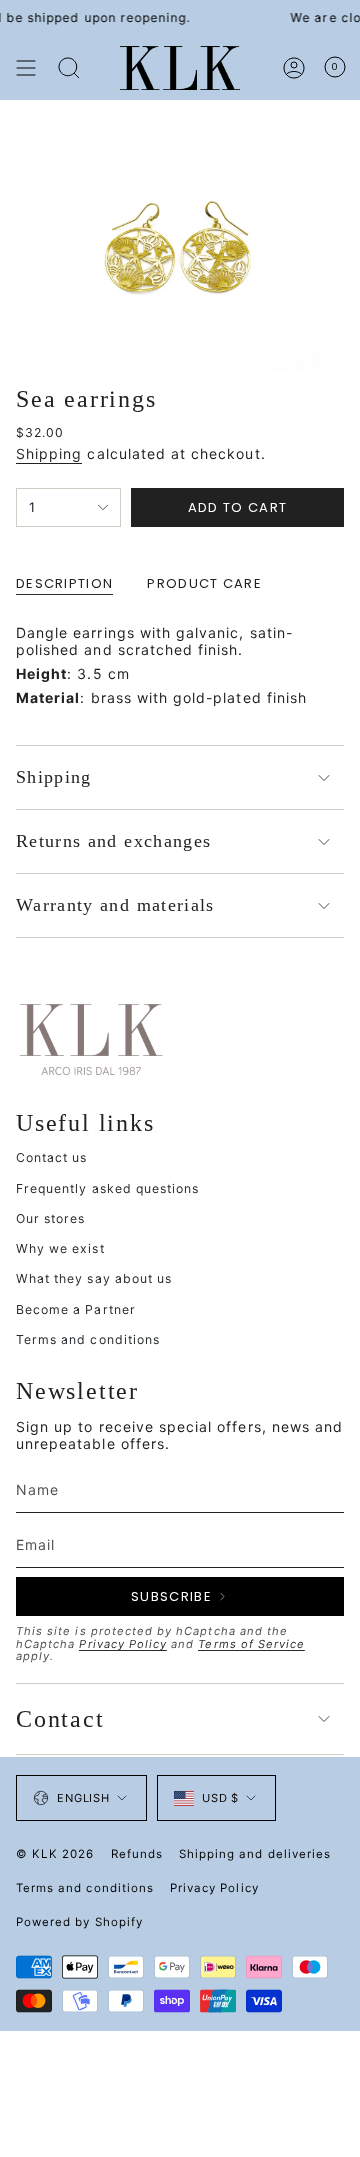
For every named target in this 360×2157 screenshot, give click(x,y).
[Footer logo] (91, 1038)
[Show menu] (26, 68)
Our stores (51, 1218)
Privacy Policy (123, 1644)
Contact (60, 1719)
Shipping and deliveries (255, 1854)
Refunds (137, 1854)
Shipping (49, 453)
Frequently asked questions (107, 1188)
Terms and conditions (88, 1339)
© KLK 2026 (55, 1854)
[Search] (69, 68)
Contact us (52, 1157)
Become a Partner (76, 1309)
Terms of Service (251, 1644)
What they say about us (94, 1278)
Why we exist (60, 1248)
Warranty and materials (115, 905)
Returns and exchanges (113, 841)
